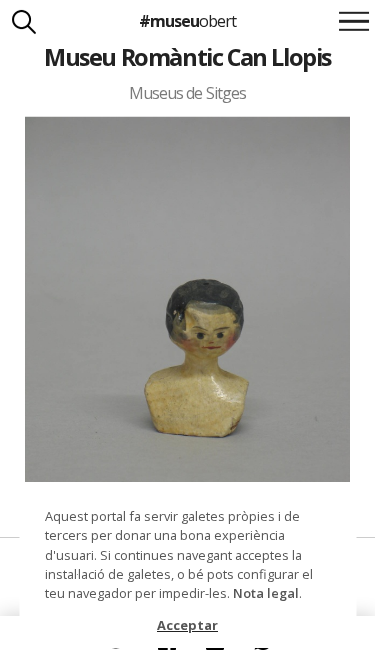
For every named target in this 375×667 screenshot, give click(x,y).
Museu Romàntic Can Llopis (187, 57)
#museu (187, 21)
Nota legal (266, 593)
